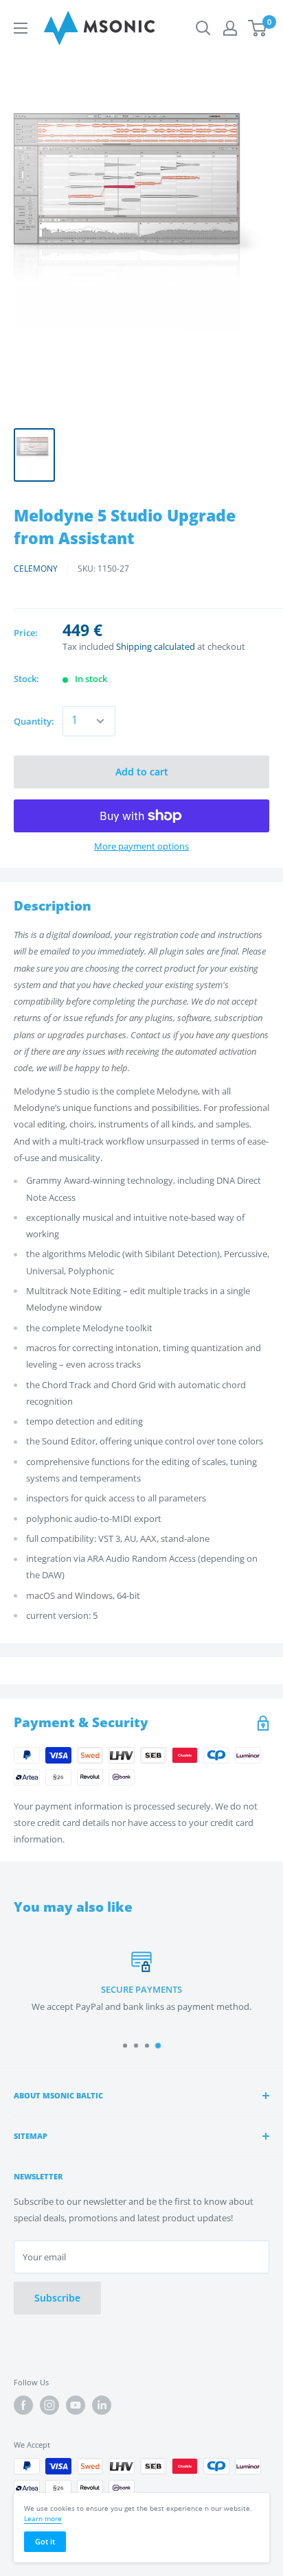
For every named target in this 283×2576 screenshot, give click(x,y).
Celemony (36, 569)
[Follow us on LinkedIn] (102, 2405)
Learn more (43, 2518)
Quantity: (34, 721)
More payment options (141, 846)
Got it (45, 2541)
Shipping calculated (156, 646)
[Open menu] (21, 28)
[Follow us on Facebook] (23, 2405)
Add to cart (142, 772)
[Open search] (203, 28)
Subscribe (57, 2298)
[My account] (230, 28)
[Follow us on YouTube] (76, 2405)
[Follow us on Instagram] (49, 2405)
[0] (258, 28)
